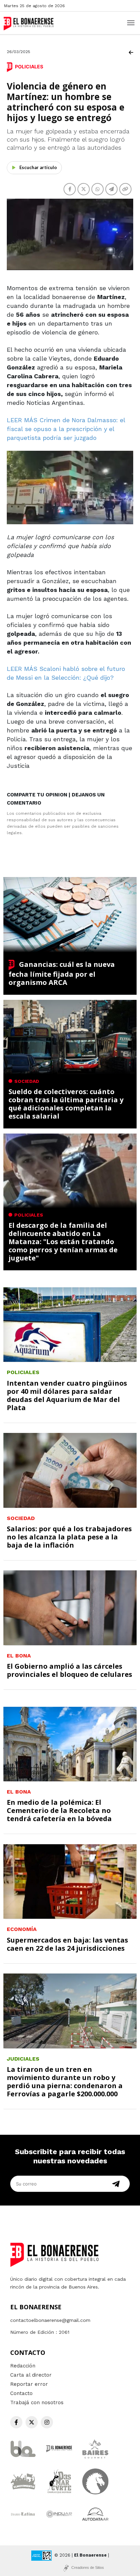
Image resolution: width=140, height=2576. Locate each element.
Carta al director (31, 2375)
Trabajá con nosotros (37, 2402)
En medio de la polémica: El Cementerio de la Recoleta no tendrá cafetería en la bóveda (59, 1810)
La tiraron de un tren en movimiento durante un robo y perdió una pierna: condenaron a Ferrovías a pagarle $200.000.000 (65, 2082)
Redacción (23, 2366)
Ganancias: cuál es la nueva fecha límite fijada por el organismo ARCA (62, 973)
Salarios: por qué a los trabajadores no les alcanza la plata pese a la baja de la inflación (69, 1537)
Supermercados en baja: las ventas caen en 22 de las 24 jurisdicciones (67, 1944)
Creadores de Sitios (88, 2567)
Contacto (21, 2393)
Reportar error (29, 2384)
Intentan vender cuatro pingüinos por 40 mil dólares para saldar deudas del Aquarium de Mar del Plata (67, 1395)
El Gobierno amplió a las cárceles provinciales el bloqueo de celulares (69, 1670)
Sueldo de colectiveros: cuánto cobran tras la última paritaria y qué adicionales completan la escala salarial (66, 1104)
